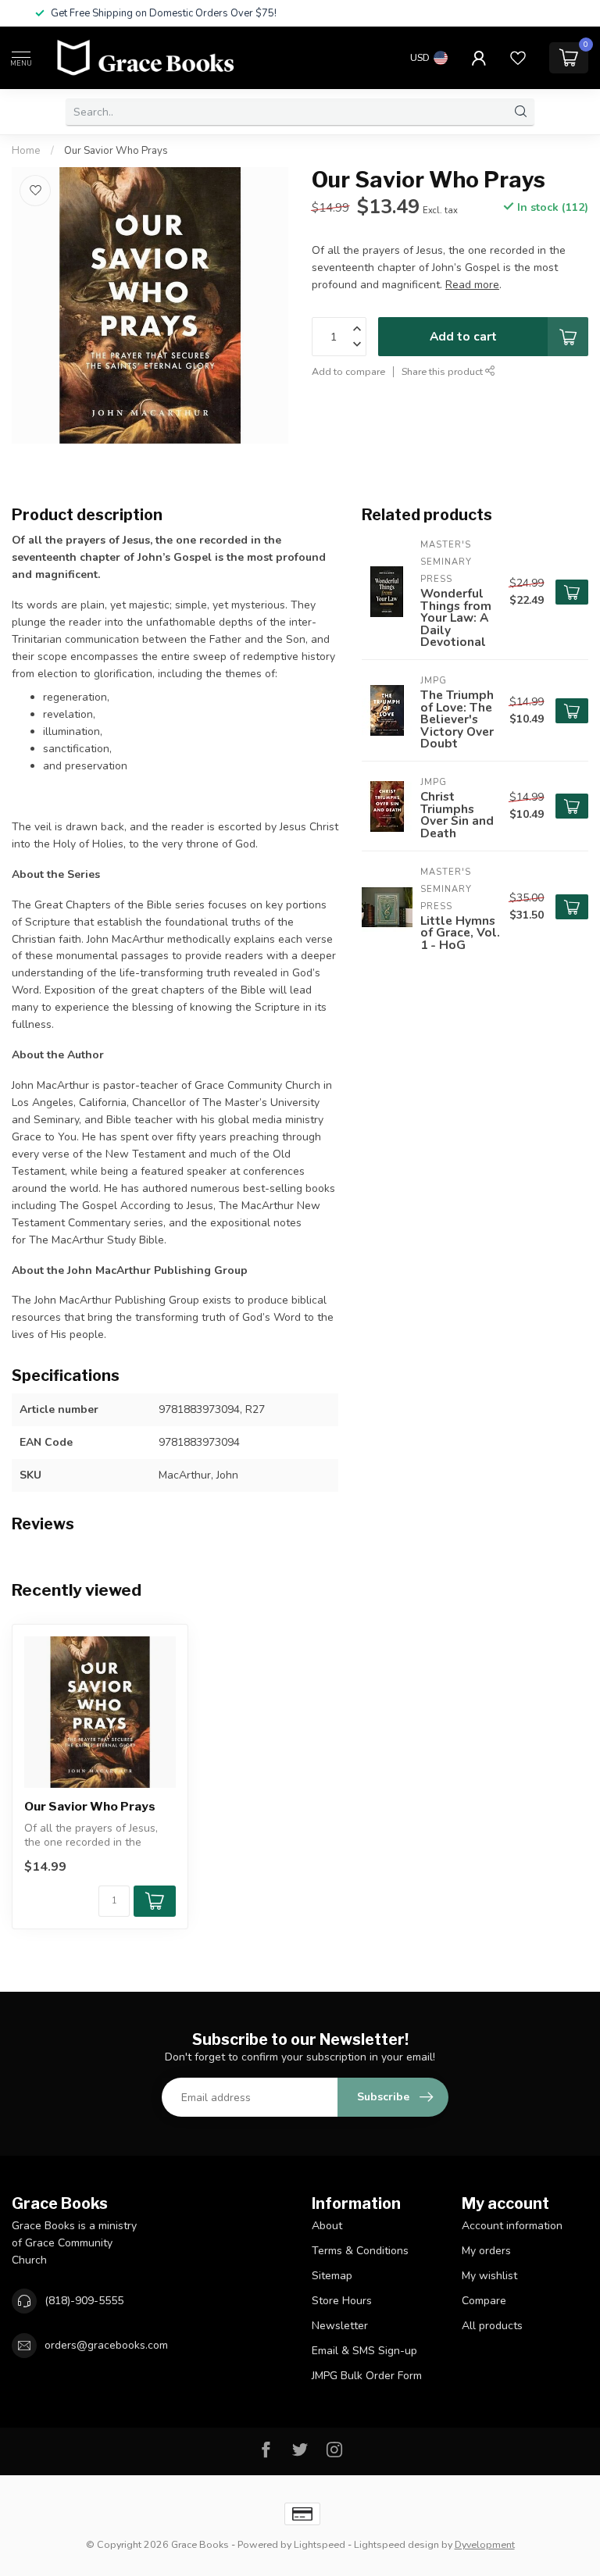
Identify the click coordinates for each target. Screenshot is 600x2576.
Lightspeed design (396, 2544)
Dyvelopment (485, 2544)
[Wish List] (518, 58)
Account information (512, 2226)
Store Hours (342, 2301)
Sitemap (332, 2276)
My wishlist (489, 2276)
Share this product (443, 371)
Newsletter (340, 2326)
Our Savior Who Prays (116, 151)
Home (26, 151)
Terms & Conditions (360, 2251)
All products (492, 2326)
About (327, 2226)
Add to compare (348, 371)
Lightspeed (320, 2544)
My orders (486, 2251)
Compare (484, 2301)
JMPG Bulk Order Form (367, 2376)
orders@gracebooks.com (106, 2345)
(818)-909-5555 (84, 2301)
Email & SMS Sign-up (364, 2351)
